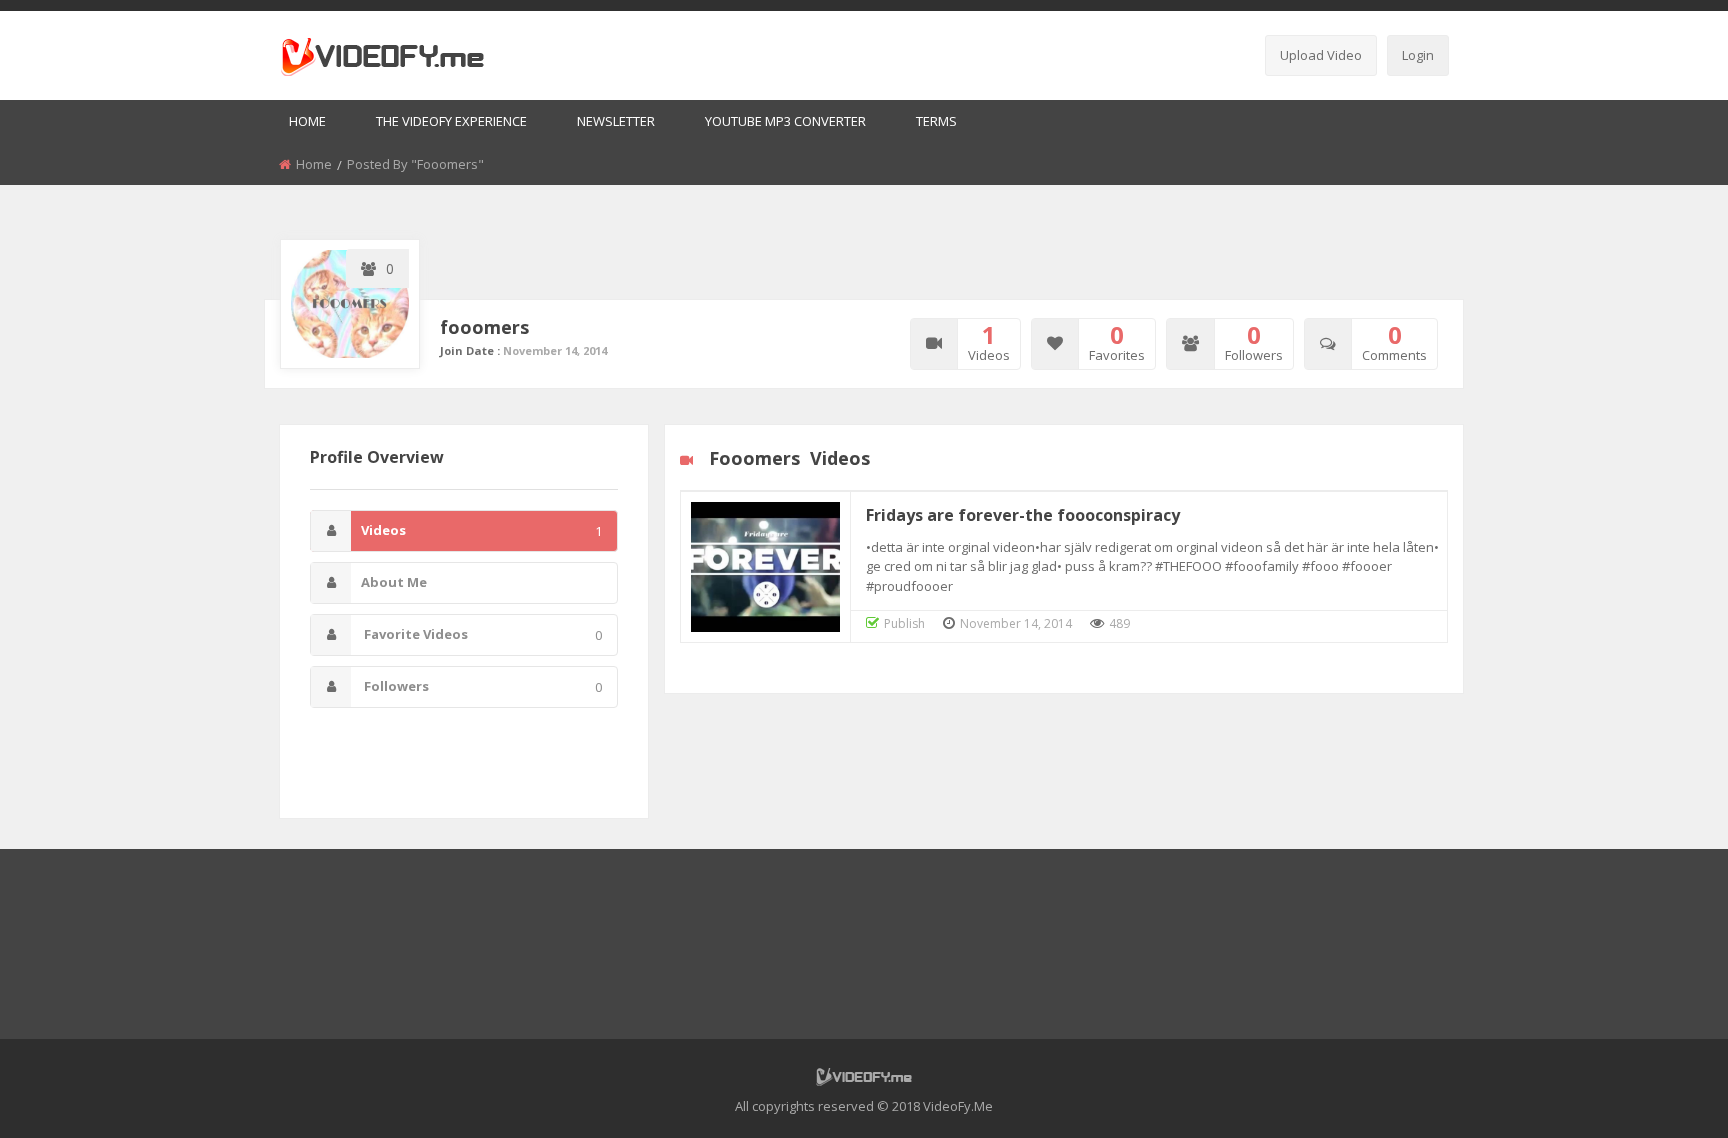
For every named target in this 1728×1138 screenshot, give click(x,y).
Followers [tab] (481, 686)
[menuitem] (307, 122)
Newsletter (616, 121)
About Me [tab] (394, 582)
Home (307, 121)
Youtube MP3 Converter (785, 121)
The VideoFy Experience (451, 121)
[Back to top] (1663, 1093)
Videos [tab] (481, 530)
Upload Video (1321, 55)
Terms (936, 121)
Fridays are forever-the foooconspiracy (1023, 515)
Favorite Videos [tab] (481, 634)
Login (1418, 55)
